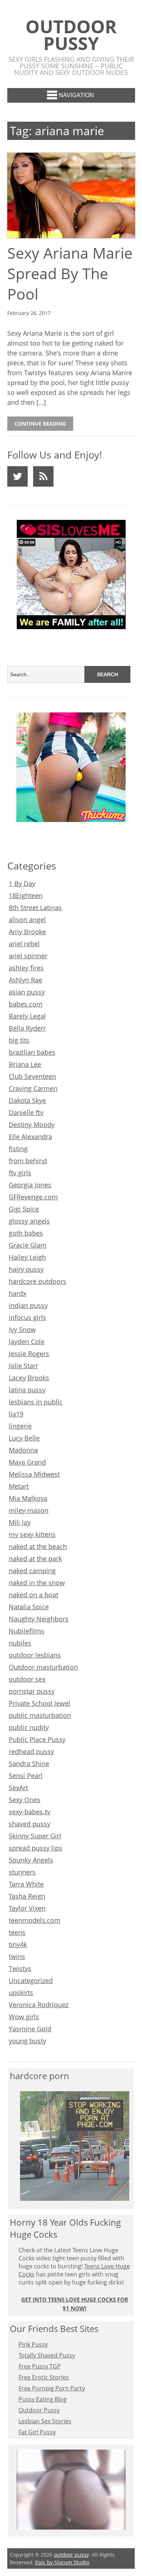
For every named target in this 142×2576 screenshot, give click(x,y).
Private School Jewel (40, 1703)
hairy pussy (26, 1269)
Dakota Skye (27, 1100)
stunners (22, 1872)
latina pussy (27, 1390)
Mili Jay (20, 1522)
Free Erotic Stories (44, 2377)
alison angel (27, 920)
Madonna (23, 1450)
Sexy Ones (25, 1800)
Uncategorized (31, 1980)
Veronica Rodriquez (39, 2005)
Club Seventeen (32, 1076)
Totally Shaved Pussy (47, 2355)
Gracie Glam (28, 1245)
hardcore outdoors (38, 1281)
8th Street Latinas (35, 908)
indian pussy (28, 1305)
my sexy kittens (32, 1534)
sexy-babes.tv (29, 1812)
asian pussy (27, 992)
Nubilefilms (27, 1631)
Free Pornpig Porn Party (52, 2388)
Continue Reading (40, 424)
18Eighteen (26, 895)
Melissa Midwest (34, 1474)
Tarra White (26, 1884)
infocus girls (27, 1317)
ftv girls (20, 1173)
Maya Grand (27, 1462)
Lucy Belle (24, 1438)
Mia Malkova (28, 1498)
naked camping (32, 1571)
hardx (17, 1293)
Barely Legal (27, 1016)
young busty (27, 2041)
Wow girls (24, 2017)
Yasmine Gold (30, 2029)
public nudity (29, 1727)
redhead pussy (31, 1751)
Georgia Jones (30, 1185)
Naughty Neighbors (39, 1619)
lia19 (16, 1414)
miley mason (29, 1510)
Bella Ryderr (27, 1028)
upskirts (21, 1993)
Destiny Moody (32, 1125)
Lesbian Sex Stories (45, 2421)
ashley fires (26, 968)
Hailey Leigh (27, 1257)
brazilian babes (32, 1052)
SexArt (18, 1788)
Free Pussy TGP (40, 2366)
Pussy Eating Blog (43, 2399)
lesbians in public (36, 1402)
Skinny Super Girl (35, 1836)
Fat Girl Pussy (37, 2432)
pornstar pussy (32, 1691)
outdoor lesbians (35, 1655)
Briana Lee (25, 1064)
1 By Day (22, 883)
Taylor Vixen (27, 1908)
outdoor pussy (71, 35)
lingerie (20, 1426)
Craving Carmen (33, 1088)
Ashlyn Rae (25, 980)
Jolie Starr (23, 1366)
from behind (28, 1161)
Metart (19, 1486)
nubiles (20, 1643)
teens (17, 1932)
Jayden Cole (27, 1342)
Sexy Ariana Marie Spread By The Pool (70, 273)
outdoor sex (27, 1679)
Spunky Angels (31, 1860)
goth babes (26, 1233)
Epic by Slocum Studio (62, 2562)
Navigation (76, 95)
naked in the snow (37, 1583)
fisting (18, 1149)
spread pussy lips (35, 1848)
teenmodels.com (35, 1920)
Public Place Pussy (37, 1739)
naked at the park (35, 1559)
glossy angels (29, 1221)
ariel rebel (24, 944)
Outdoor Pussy (39, 2410)
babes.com (26, 1004)
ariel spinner (28, 956)
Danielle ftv (26, 1112)
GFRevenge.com (33, 1197)
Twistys (20, 1968)
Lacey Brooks (29, 1378)
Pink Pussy (33, 2344)
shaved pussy (29, 1824)
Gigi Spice (24, 1209)
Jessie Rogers (29, 1354)
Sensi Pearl (26, 1776)
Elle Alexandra (30, 1137)
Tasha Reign (27, 1896)
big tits (19, 1040)
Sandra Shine (29, 1763)
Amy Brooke (27, 932)
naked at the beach (38, 1546)
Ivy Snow (22, 1329)
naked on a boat (33, 1595)
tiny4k (18, 1944)
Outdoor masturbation (43, 1667)
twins (17, 1956)
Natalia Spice (29, 1607)
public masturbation (40, 1715)
